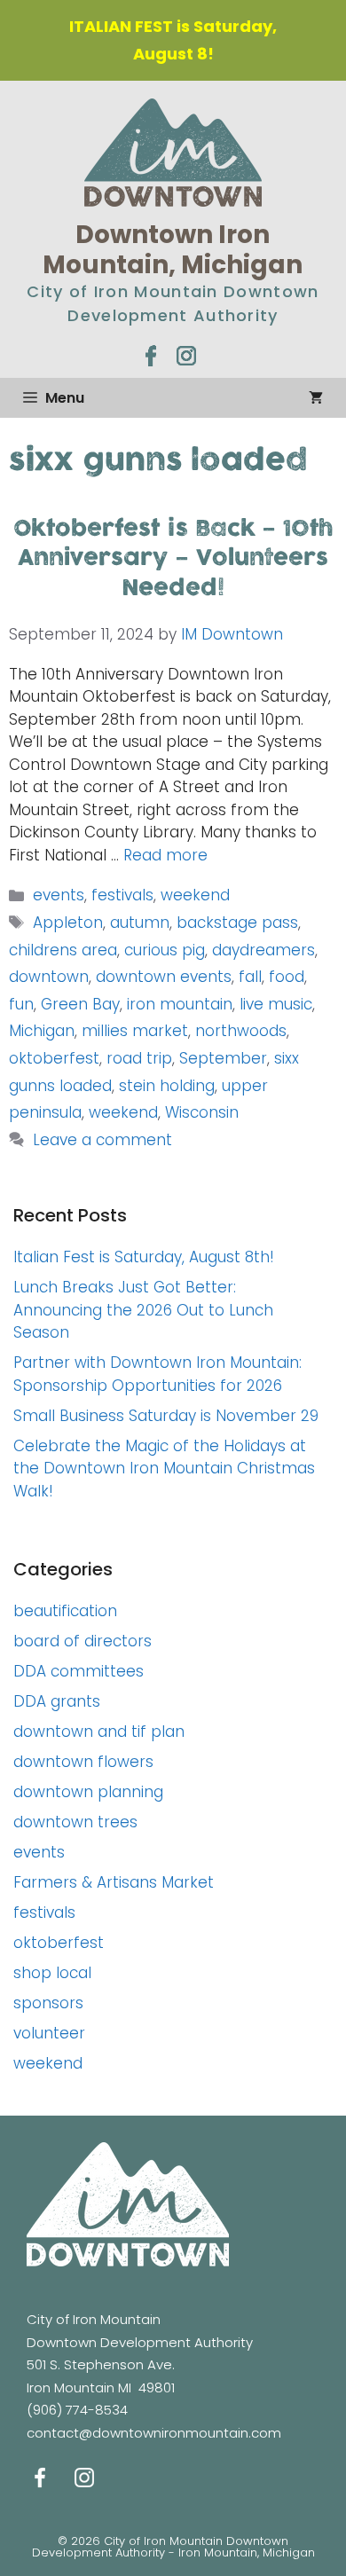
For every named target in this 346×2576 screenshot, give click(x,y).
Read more (165, 855)
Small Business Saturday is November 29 (166, 1416)
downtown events (164, 977)
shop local (52, 1973)
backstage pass (237, 923)
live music (276, 1004)
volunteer (49, 2033)
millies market (135, 1031)
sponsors (48, 2003)
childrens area (63, 950)
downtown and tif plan (99, 1732)
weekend (195, 895)
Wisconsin (202, 1112)
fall (250, 977)
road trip (139, 1058)
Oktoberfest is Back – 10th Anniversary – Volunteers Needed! (173, 559)
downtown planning (88, 1792)
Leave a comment (102, 1140)
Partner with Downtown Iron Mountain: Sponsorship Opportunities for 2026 (157, 1374)
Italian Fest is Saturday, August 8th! (144, 1257)
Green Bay (80, 1004)
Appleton (68, 923)
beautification (65, 1611)
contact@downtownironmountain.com (154, 2433)
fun (21, 1004)
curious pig (165, 950)
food (287, 977)
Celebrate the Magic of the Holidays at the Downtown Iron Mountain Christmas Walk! (164, 1469)
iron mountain (180, 1004)
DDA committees (79, 1671)
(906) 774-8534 (77, 2410)
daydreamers (263, 950)
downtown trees (75, 1822)
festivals (122, 895)
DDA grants (57, 1701)
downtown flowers (83, 1762)
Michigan (42, 1031)
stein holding (167, 1086)
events (59, 895)
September (223, 1058)
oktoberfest (54, 1058)
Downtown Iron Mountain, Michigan (173, 250)
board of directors (83, 1641)
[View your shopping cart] (316, 398)
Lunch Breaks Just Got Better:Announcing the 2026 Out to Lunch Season (143, 1310)
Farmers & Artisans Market (114, 1882)
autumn (140, 923)
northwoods (241, 1031)
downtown (49, 977)
